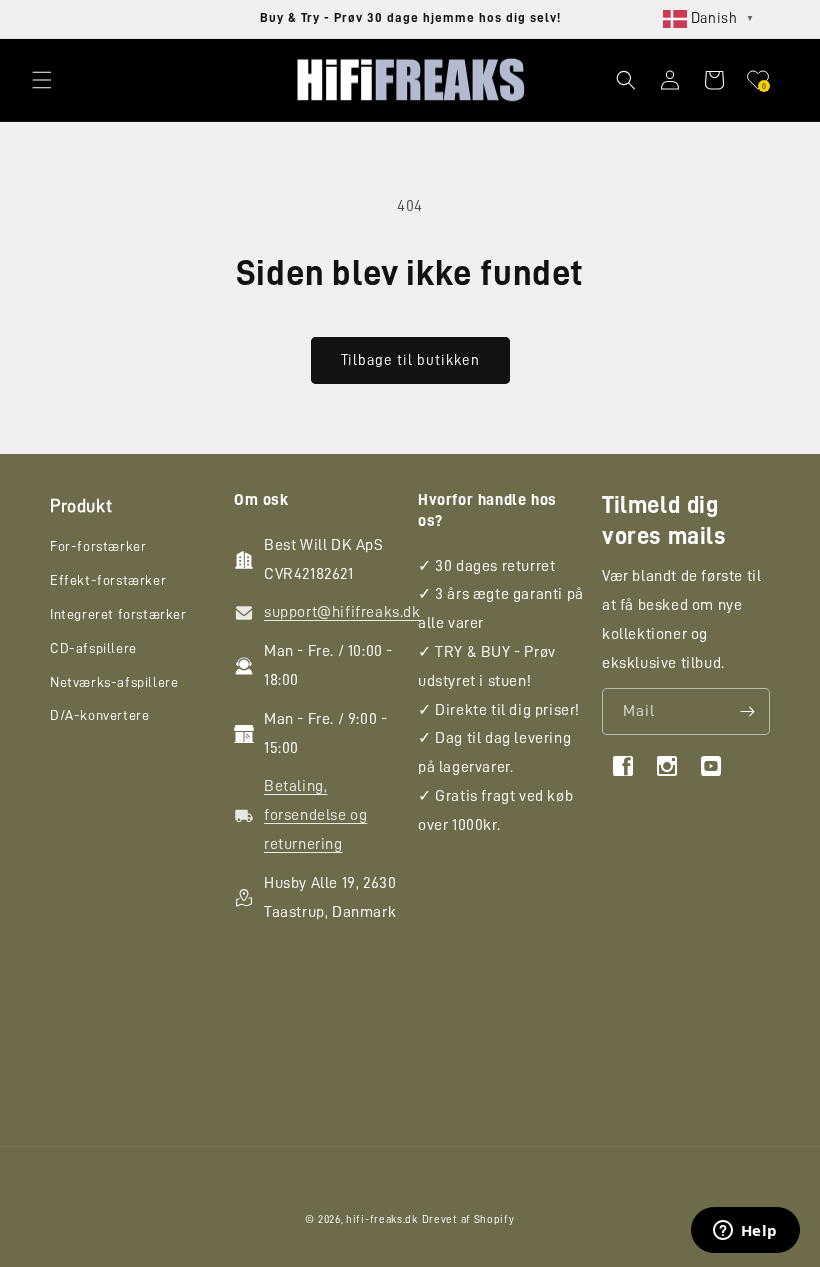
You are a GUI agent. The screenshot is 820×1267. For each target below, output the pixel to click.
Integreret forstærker (118, 614)
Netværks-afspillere (114, 682)
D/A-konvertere (99, 715)
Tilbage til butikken (410, 360)
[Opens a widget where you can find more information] (745, 1232)
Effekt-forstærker (108, 580)
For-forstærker (98, 546)
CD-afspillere (93, 648)
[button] (42, 80)
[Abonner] (747, 711)
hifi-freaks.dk (382, 1219)
